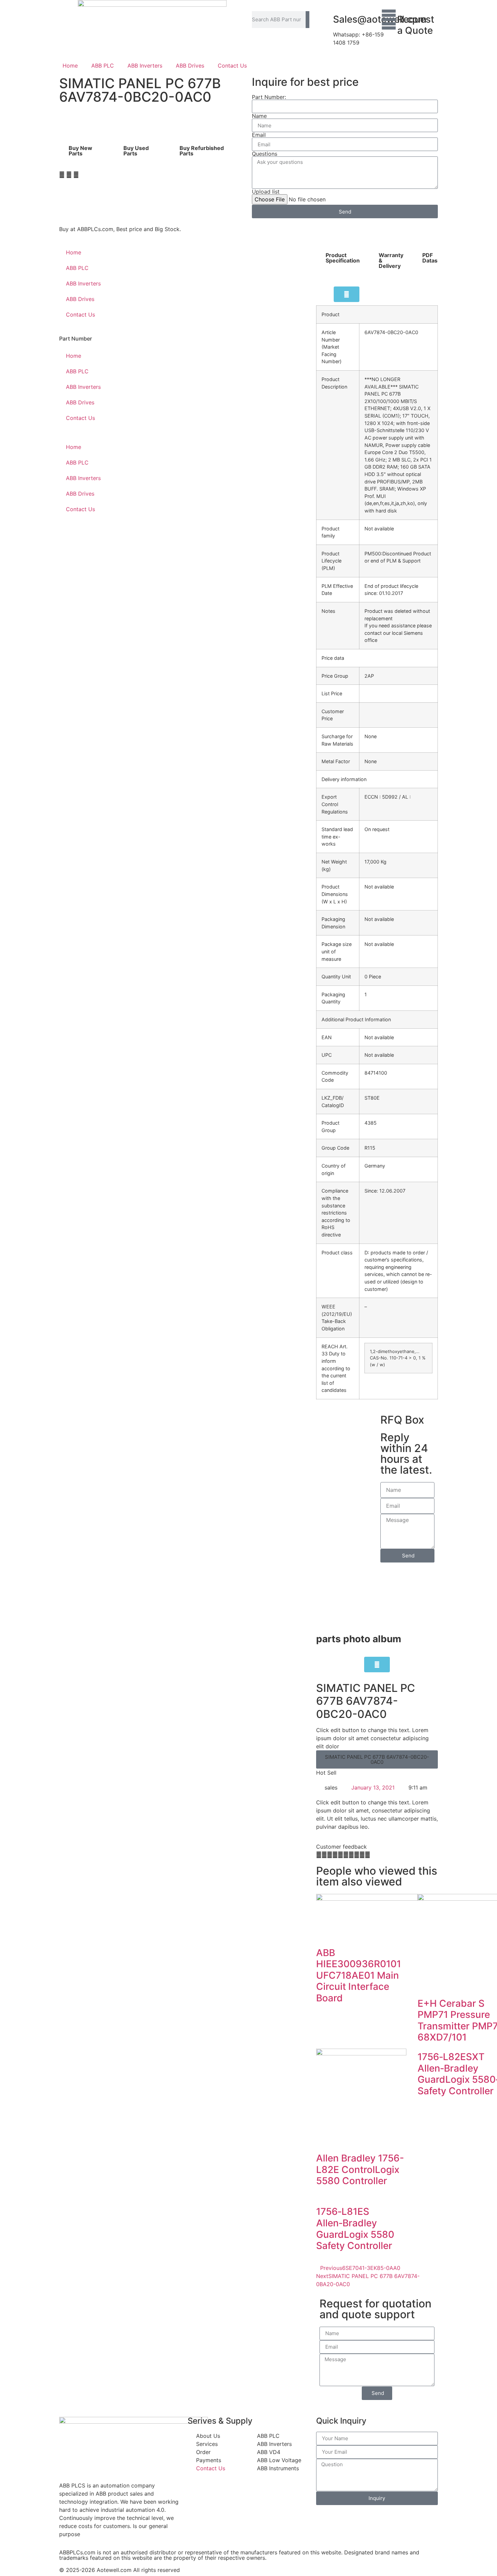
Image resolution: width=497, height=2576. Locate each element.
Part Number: (269, 97)
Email (259, 135)
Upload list (266, 192)
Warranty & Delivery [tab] (391, 260)
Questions (265, 154)
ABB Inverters (145, 66)
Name (259, 116)
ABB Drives (190, 66)
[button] (62, 175)
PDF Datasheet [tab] (436, 258)
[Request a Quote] (389, 20)
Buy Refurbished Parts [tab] (202, 151)
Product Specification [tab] (343, 258)
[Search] (307, 20)
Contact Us (232, 66)
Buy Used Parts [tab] (136, 151)
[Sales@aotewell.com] (325, 20)
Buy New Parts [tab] (80, 151)
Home (70, 66)
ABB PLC (103, 66)
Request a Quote (416, 25)
